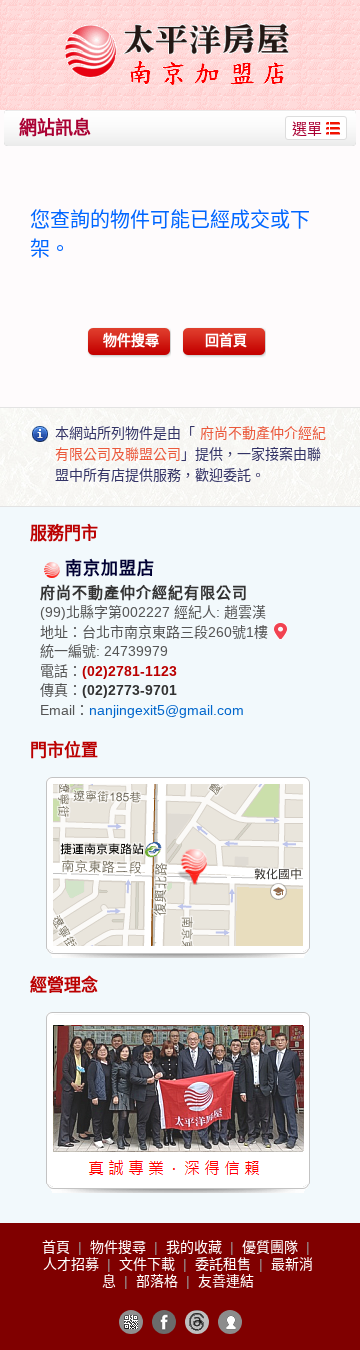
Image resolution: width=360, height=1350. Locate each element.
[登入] (230, 1322)
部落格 (159, 1281)
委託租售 (225, 1264)
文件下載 (149, 1264)
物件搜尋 (131, 340)
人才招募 (73, 1264)
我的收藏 (196, 1247)
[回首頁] (183, 23)
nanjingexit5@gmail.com (166, 710)
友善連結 (226, 1281)
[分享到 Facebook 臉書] (164, 1322)
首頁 (58, 1247)
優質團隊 (272, 1247)
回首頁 (226, 340)
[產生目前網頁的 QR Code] (131, 1322)
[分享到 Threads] (197, 1322)
